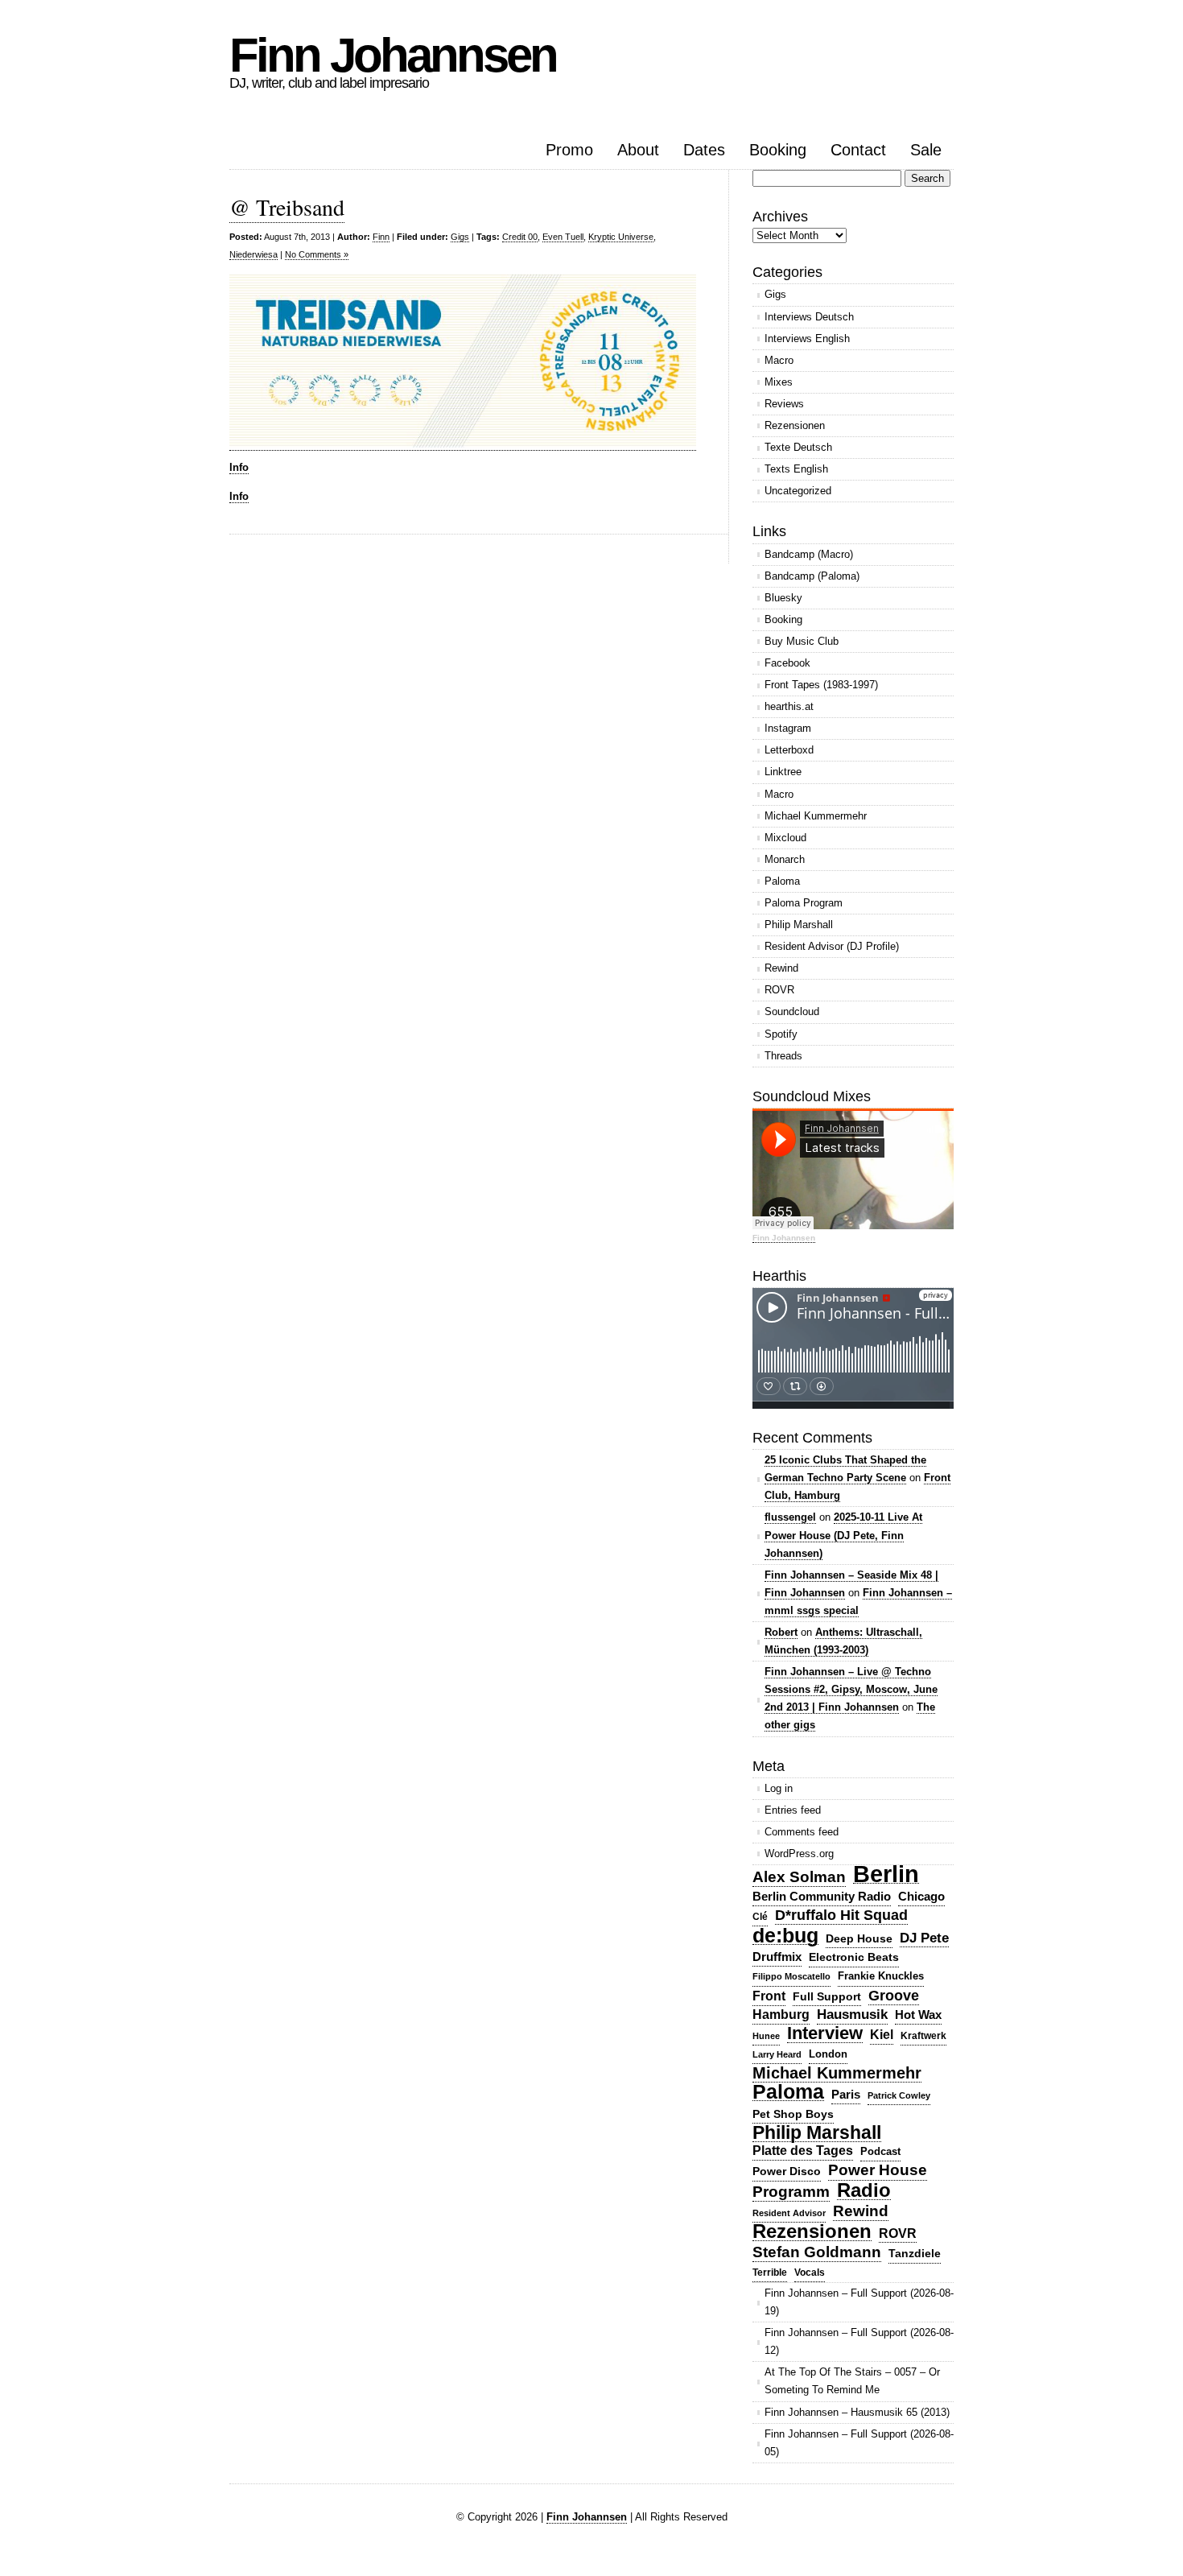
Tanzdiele (915, 2254)
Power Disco (787, 2171)
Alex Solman (799, 1877)
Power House (878, 2170)
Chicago (921, 1896)
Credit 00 (520, 237)
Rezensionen (795, 425)
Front (769, 1996)
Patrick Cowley (899, 2095)
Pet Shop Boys (793, 2114)
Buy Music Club (802, 641)
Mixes (779, 382)
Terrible (770, 2273)
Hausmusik (852, 2015)
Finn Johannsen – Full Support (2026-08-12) (859, 2341)
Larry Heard (777, 2054)
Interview (825, 2034)
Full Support (827, 1996)
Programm (791, 2192)
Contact (858, 150)
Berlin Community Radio (822, 1896)
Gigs (460, 237)
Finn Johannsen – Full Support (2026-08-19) (859, 2302)
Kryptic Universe (621, 237)
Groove (894, 1996)
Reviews (784, 404)
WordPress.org (799, 1854)
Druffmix (777, 1957)
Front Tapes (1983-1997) (821, 685)
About (638, 150)
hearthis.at (789, 706)
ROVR (779, 990)
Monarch (785, 859)
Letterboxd (789, 750)
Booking (778, 150)
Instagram (788, 728)
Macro (779, 360)
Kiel (882, 2035)
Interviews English (807, 339)
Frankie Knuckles (881, 1976)
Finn (381, 237)
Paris (846, 2094)
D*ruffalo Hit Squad (841, 1915)
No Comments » (317, 254)
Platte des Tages (803, 2151)
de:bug (785, 1936)
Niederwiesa (253, 254)
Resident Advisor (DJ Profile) (832, 946)
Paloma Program (804, 903)
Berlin (886, 1874)
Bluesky (783, 598)
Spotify (781, 1034)
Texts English (796, 469)
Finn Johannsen (393, 55)
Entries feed (793, 1810)
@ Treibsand (287, 207)
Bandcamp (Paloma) (812, 576)
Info (239, 467)
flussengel (790, 1517)
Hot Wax (918, 2015)
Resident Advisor (789, 2213)
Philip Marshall (799, 925)
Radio (864, 2191)
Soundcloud (792, 1011)
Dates (704, 150)
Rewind (781, 968)
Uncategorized (798, 491)
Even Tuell (563, 237)
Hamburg (781, 2015)
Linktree (783, 772)
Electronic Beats (854, 1957)
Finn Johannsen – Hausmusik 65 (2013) (857, 2412)
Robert (781, 1632)
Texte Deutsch (798, 447)
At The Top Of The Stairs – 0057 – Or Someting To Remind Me (852, 2381)
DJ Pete (924, 1938)
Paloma (782, 881)
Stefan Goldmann (817, 2252)
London (828, 2054)
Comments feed (802, 1832)
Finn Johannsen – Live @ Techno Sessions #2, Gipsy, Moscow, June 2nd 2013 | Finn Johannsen (851, 1689)
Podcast (880, 2151)
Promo (569, 150)
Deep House (859, 1938)
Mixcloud (785, 838)
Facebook (787, 663)
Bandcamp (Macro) (809, 554)
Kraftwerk (923, 2036)
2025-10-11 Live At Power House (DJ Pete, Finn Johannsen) (843, 1535)
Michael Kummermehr (816, 816)
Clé (760, 1917)
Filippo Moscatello (791, 1976)
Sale (926, 150)
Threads (783, 1056)
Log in (779, 1788)
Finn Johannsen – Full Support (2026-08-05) (859, 2443)
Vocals (810, 2273)
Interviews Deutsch (809, 317)
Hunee (766, 2036)
